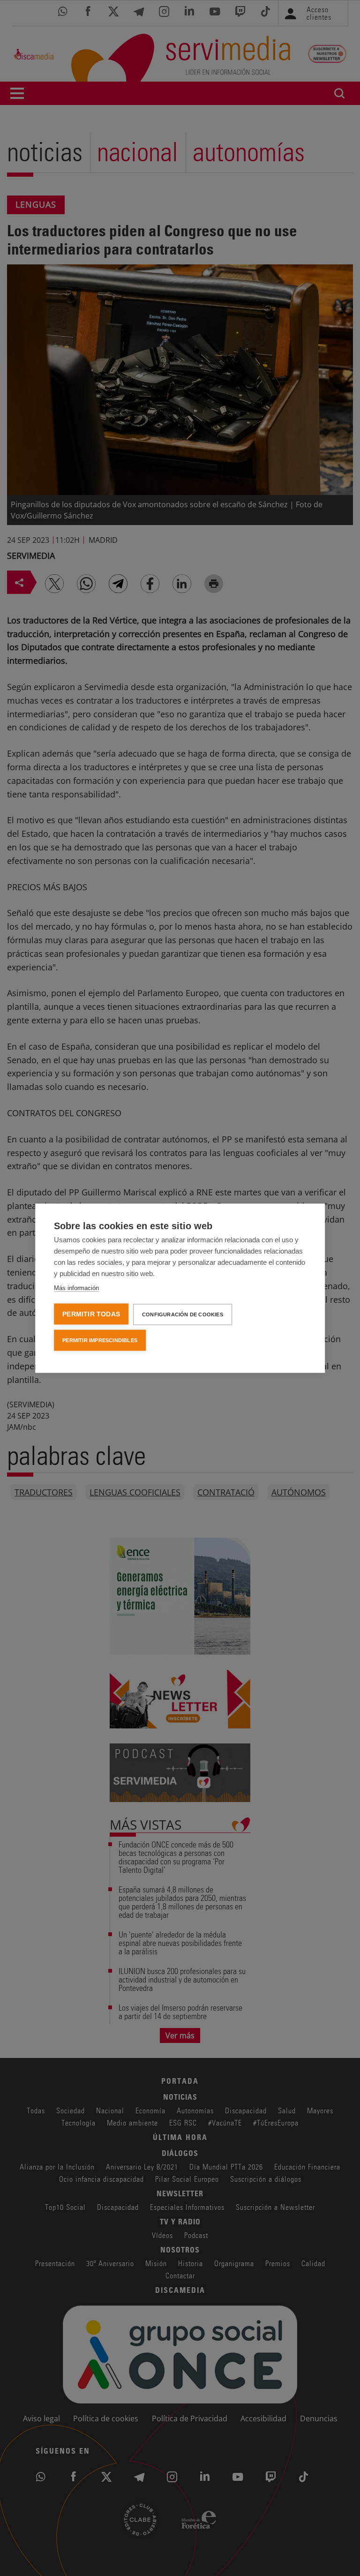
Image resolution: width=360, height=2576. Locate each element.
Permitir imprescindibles (100, 1340)
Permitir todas (91, 1314)
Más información (76, 1288)
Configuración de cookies (183, 1314)
